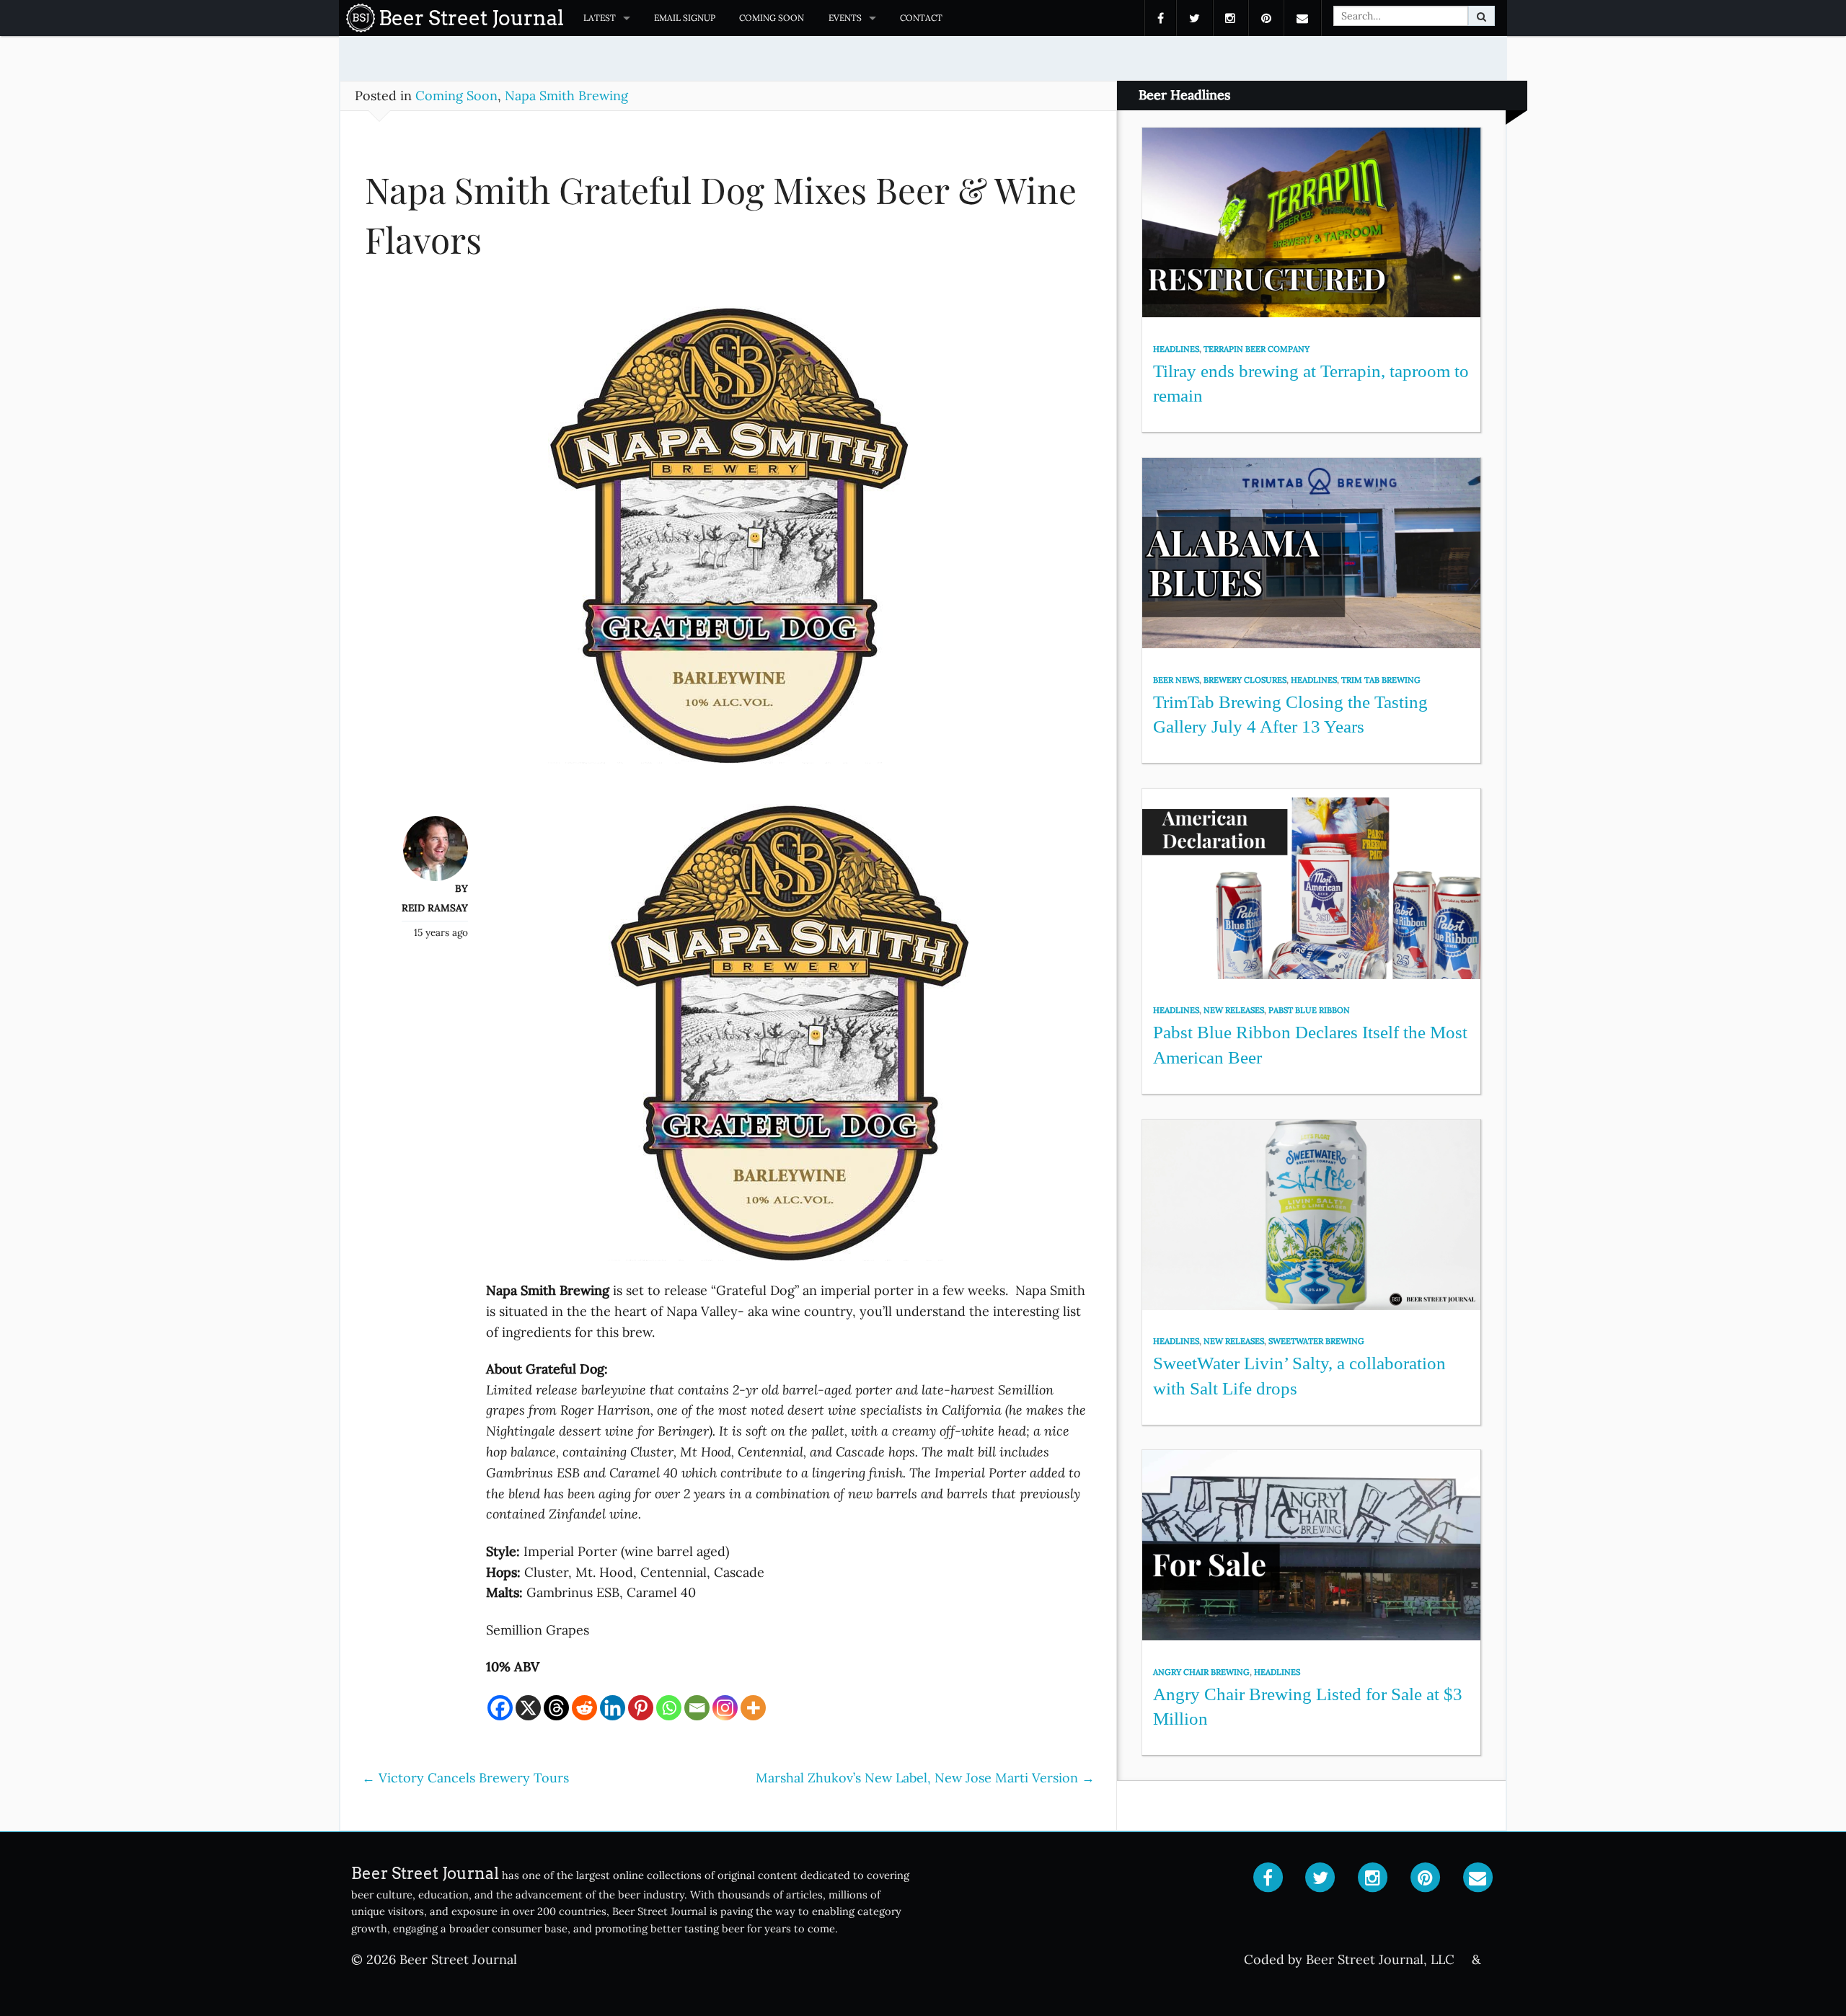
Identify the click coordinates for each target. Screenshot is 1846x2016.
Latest (600, 18)
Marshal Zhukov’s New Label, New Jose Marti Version (925, 1778)
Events (845, 18)
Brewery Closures (1245, 680)
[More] (753, 1708)
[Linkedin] (613, 1708)
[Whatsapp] (669, 1708)
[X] (528, 1708)
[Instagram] (725, 1708)
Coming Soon (772, 18)
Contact (921, 18)
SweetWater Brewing (1316, 1341)
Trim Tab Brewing (1381, 680)
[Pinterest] (641, 1708)
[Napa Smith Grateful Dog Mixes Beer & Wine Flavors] (728, 541)
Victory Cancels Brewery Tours (465, 1778)
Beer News (1176, 680)
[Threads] (556, 1708)
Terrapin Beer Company (1257, 349)
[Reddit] (584, 1708)
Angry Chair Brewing (1201, 1672)
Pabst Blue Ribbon (1309, 1010)
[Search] (1481, 16)
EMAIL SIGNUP (685, 18)
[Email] (697, 1708)
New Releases (1234, 1010)
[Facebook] (500, 1708)
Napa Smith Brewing (566, 96)
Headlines (1176, 349)
